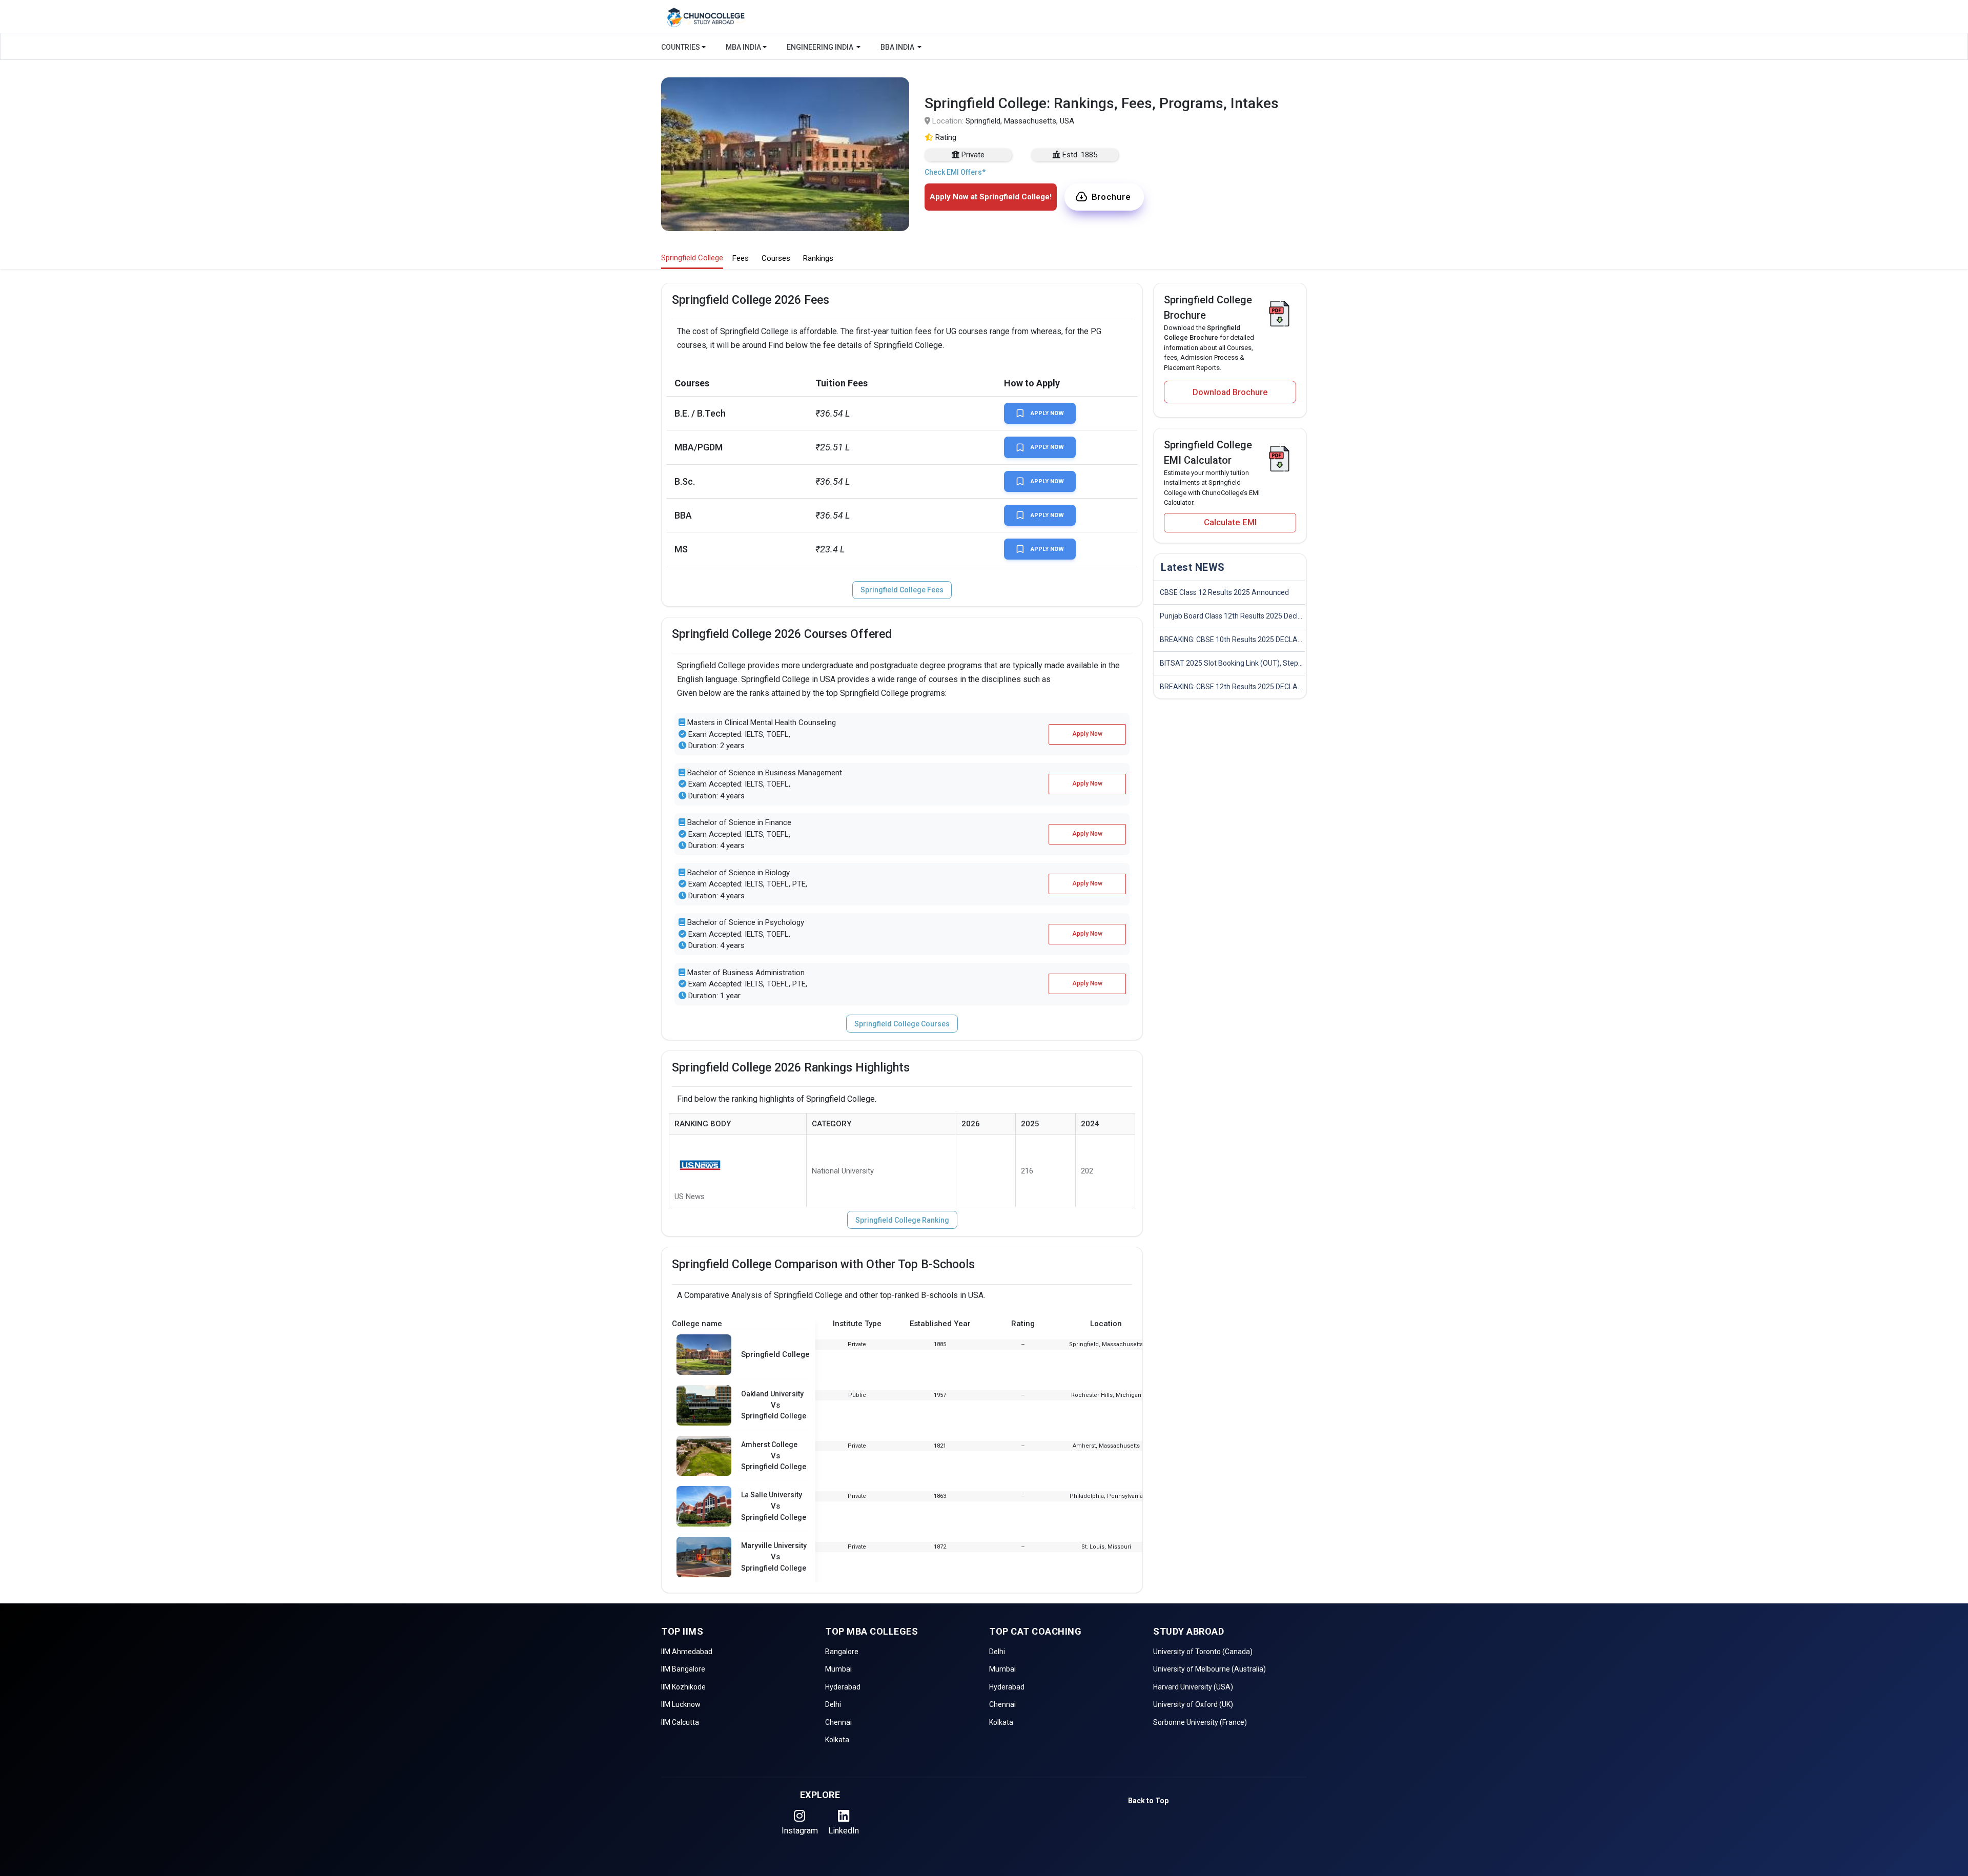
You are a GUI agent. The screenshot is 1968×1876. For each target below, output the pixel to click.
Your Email (894, 172)
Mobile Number (902, 129)
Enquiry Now (984, 308)
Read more (907, 282)
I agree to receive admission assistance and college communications (975, 272)
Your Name (895, 85)
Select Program (902, 216)
